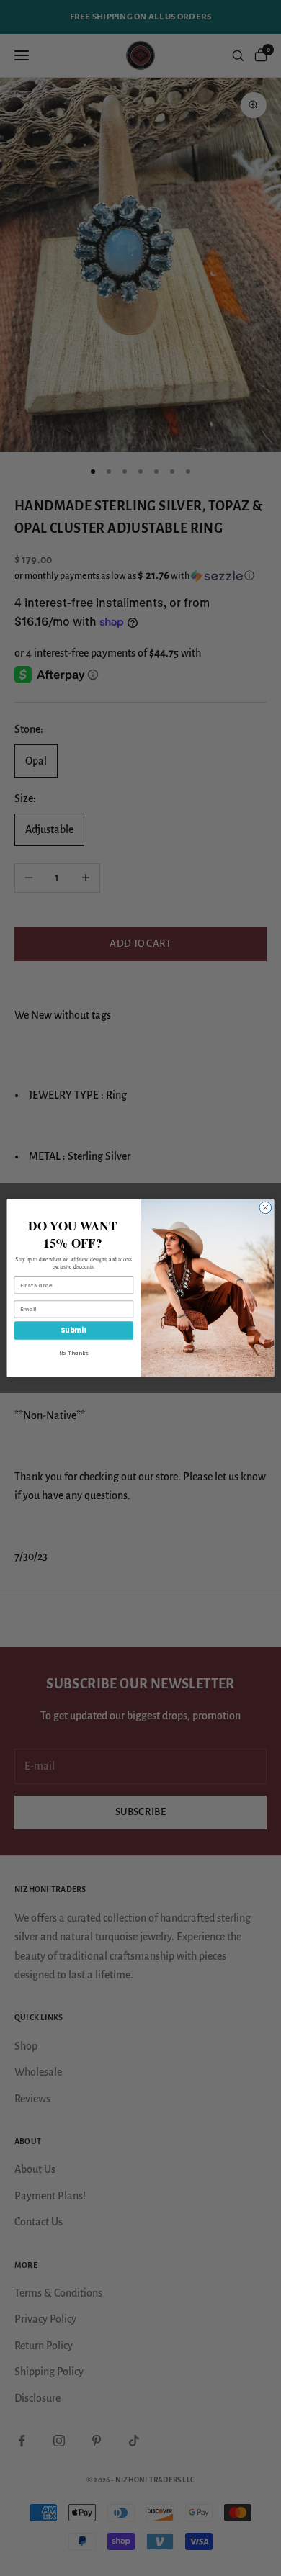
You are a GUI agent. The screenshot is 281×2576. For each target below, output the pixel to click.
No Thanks (73, 1353)
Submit (73, 1330)
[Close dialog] (266, 1208)
